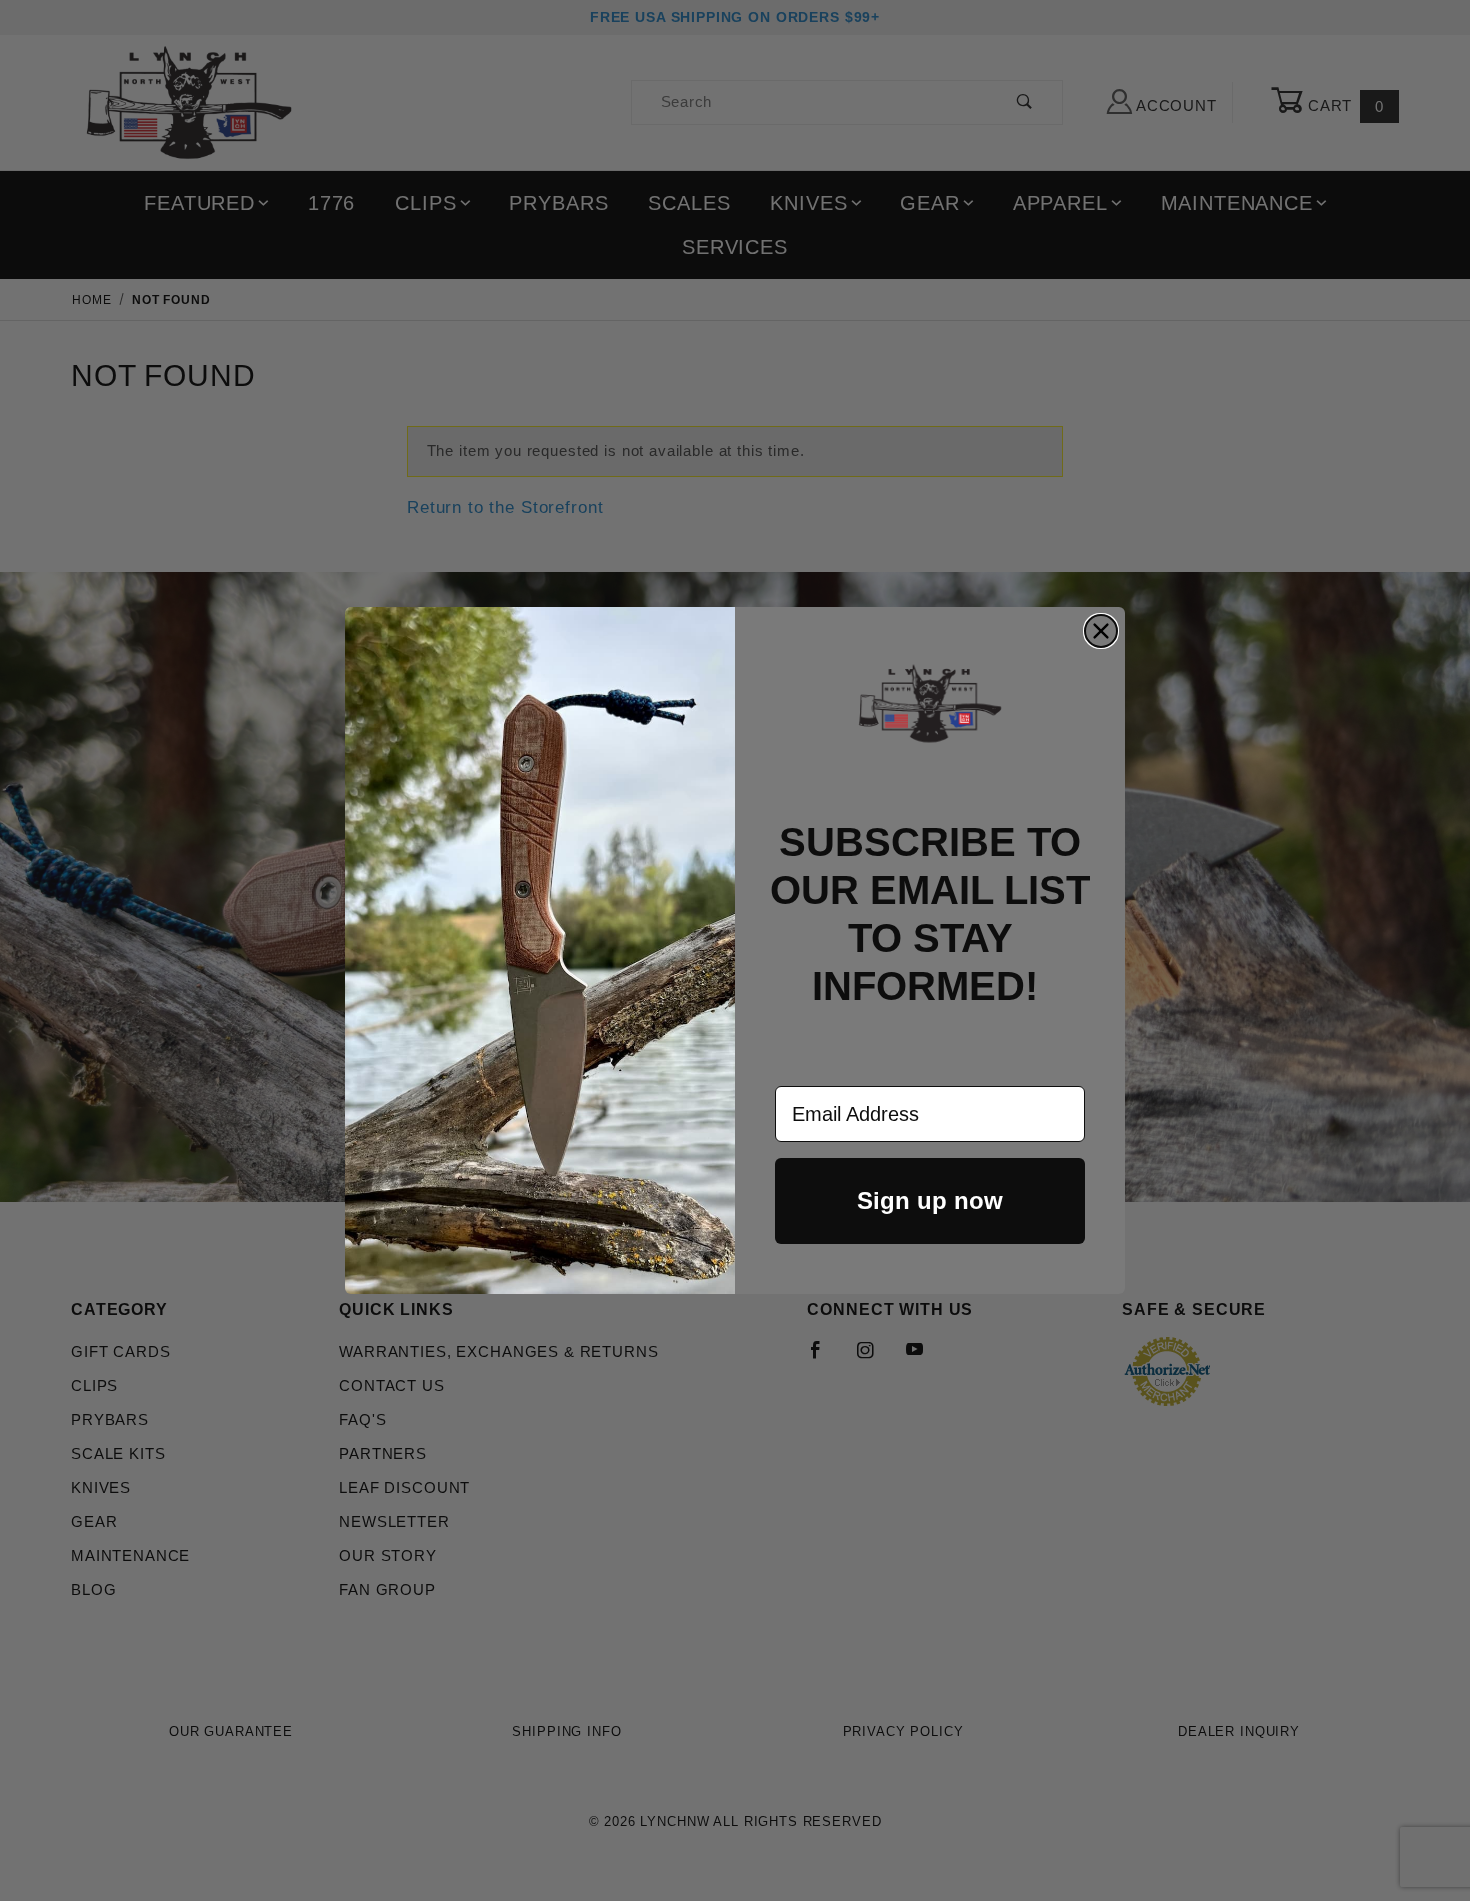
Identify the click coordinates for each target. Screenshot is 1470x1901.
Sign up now (930, 1200)
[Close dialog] (1101, 631)
